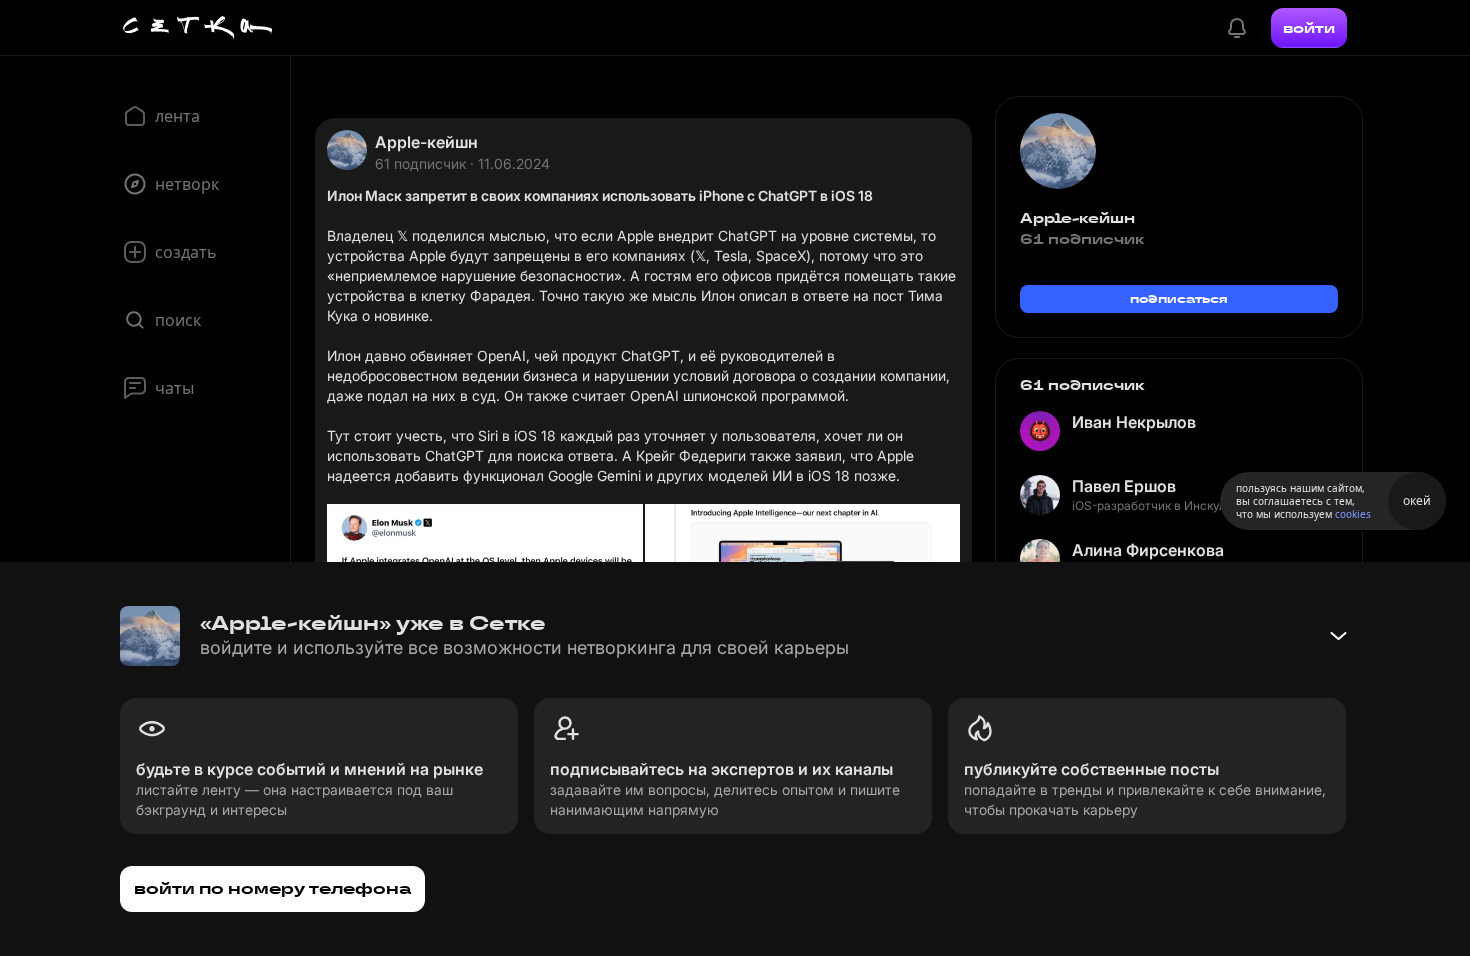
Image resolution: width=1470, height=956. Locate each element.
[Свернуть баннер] (1338, 636)
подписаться (1179, 298)
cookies (1353, 514)
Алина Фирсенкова (1148, 550)
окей (1417, 500)
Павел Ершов (1124, 486)
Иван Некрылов (1134, 422)
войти (1309, 28)
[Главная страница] (198, 28)
